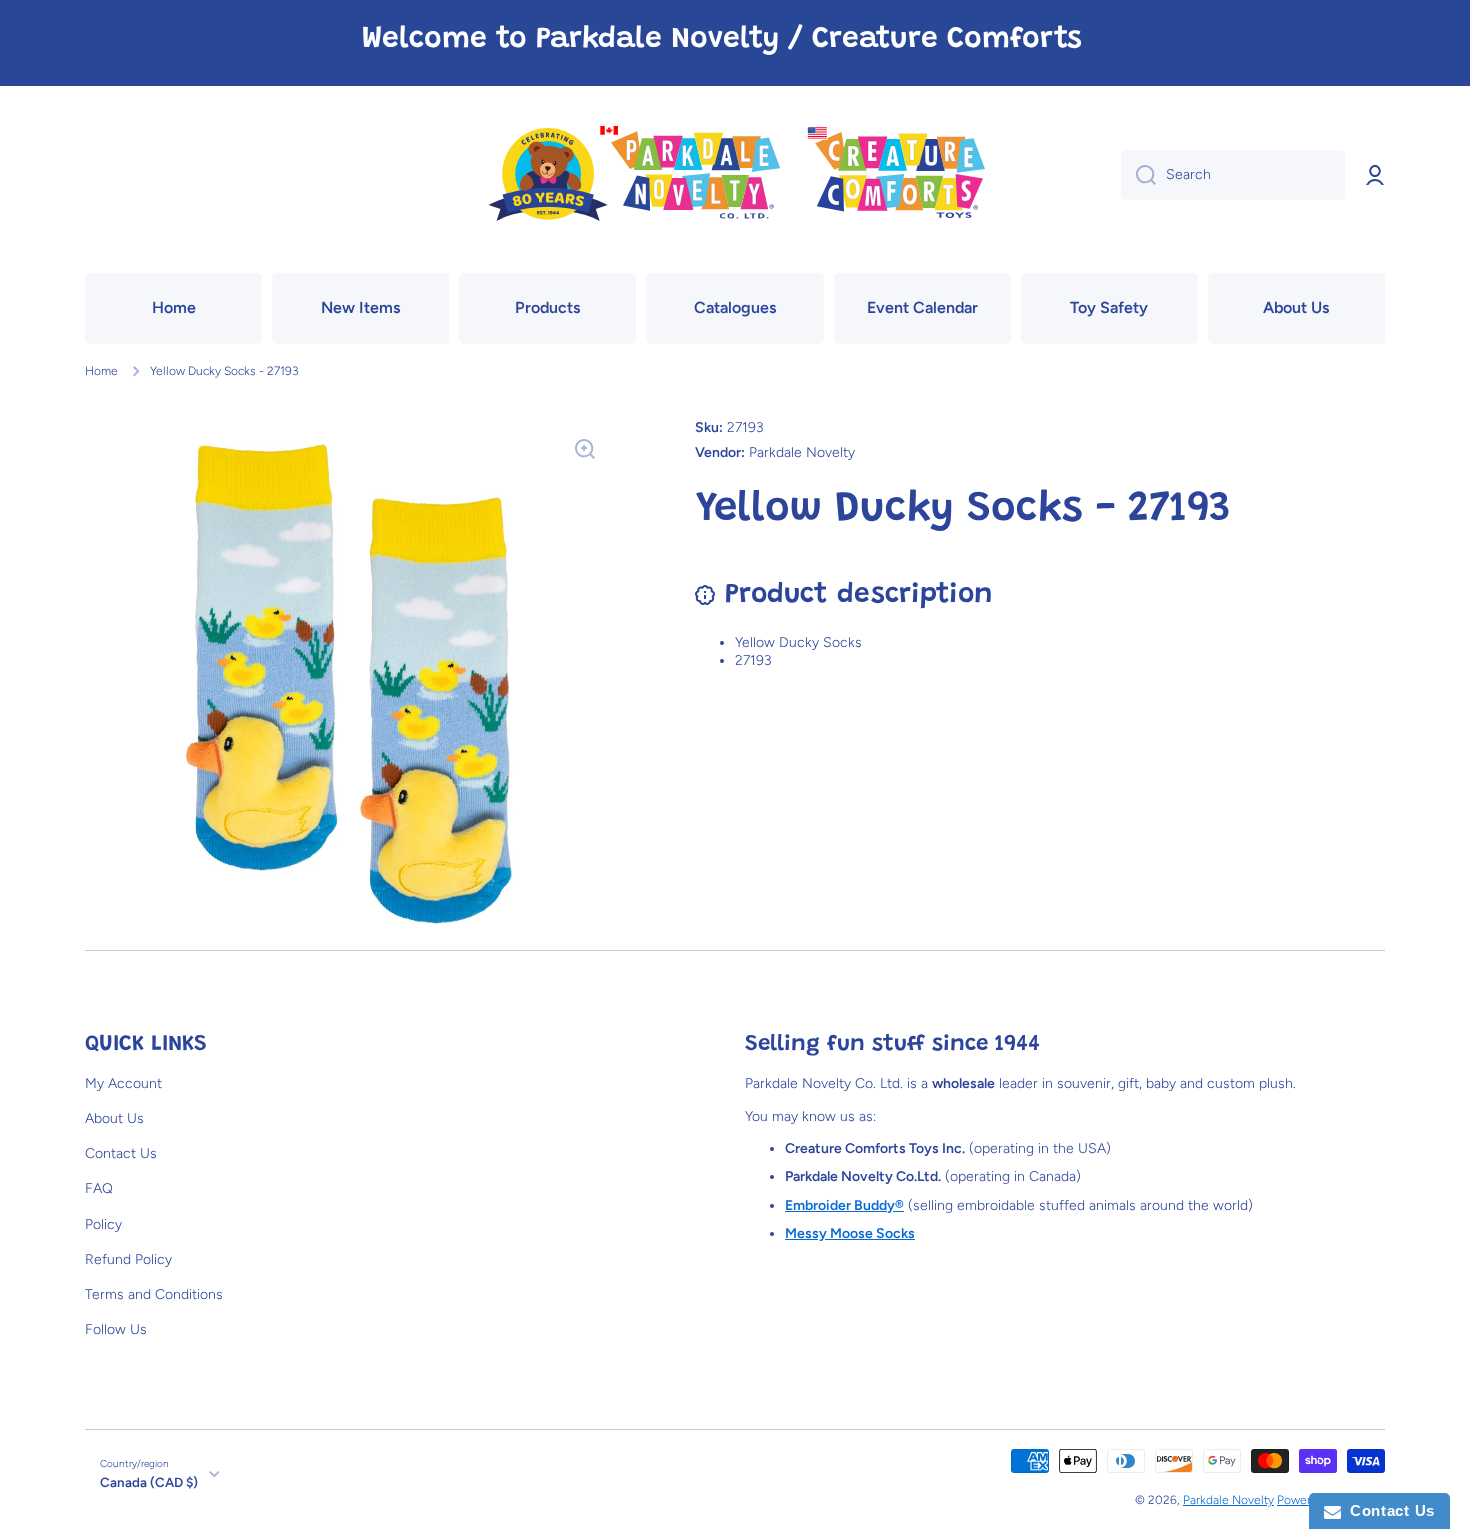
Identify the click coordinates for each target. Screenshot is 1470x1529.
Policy (103, 1224)
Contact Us (121, 1153)
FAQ (99, 1188)
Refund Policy (128, 1259)
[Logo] (735, 175)
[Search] (1138, 175)
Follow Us (116, 1329)
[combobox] (1233, 175)
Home (101, 371)
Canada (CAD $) (149, 1482)
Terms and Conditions (154, 1294)
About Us (114, 1118)
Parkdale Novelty (1228, 1500)
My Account (123, 1083)
